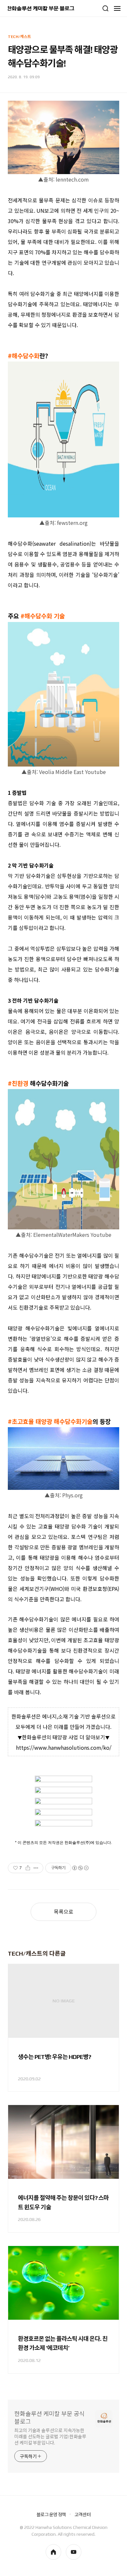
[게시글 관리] (36, 1868)
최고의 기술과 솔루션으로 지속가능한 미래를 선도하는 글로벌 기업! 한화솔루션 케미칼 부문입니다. (50, 2437)
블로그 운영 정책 (51, 2515)
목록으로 (63, 1912)
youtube (74, 2552)
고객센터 (83, 2515)
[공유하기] (28, 1868)
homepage (53, 2552)
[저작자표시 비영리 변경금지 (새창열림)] (80, 1868)
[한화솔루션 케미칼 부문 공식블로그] (41, 8)
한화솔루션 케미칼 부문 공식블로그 (49, 2418)
